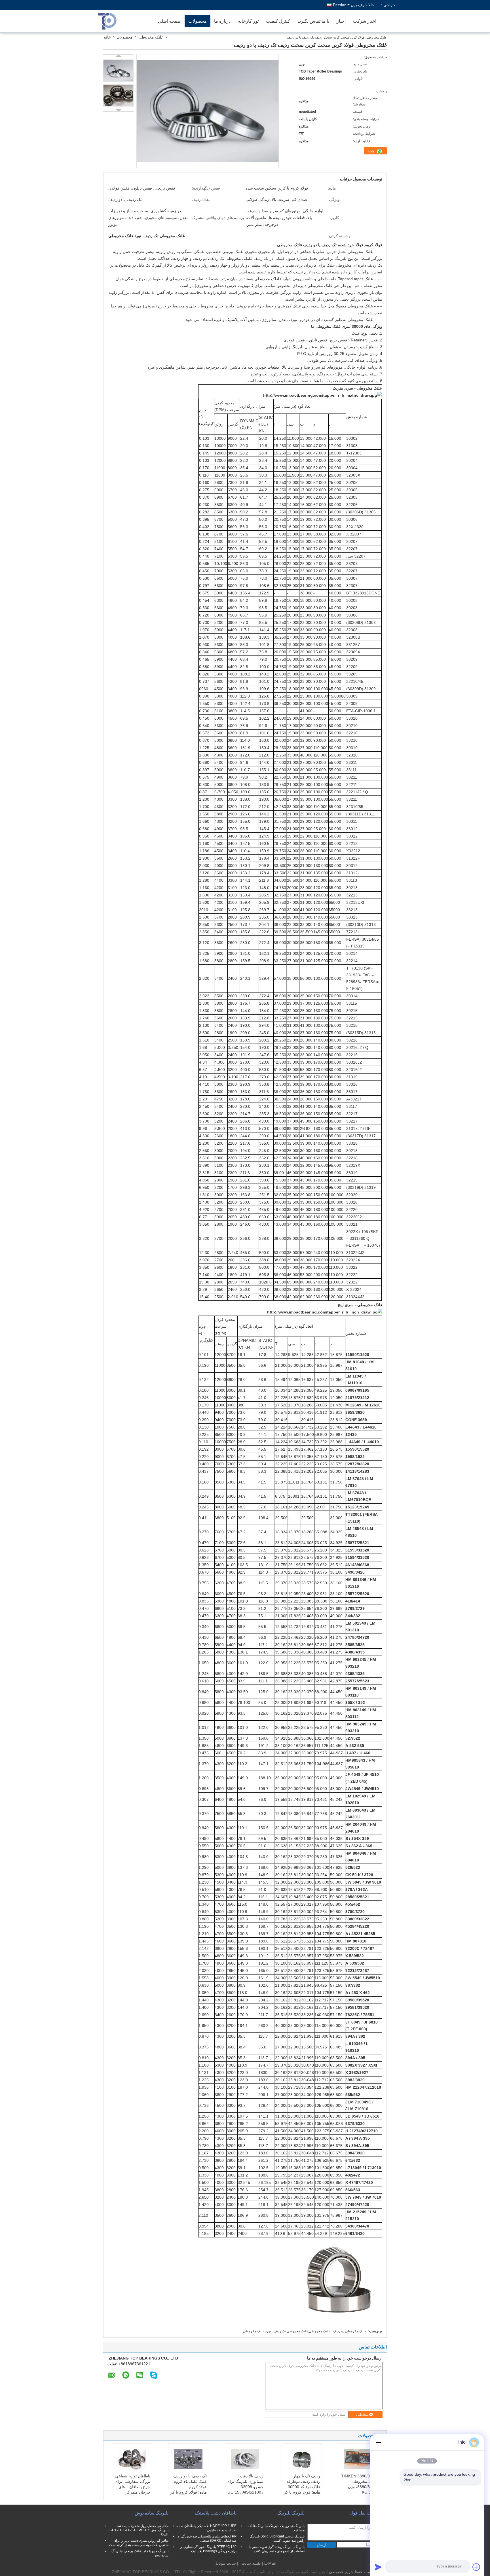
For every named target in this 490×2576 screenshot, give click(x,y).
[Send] (378, 2567)
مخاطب (362, 2415)
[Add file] (476, 2567)
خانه (107, 37)
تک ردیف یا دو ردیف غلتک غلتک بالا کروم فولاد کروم (190, 2481)
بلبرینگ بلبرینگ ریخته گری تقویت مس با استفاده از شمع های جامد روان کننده (277, 2549)
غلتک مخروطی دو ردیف (350, 2331)
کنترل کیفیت (278, 21)
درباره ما (222, 21)
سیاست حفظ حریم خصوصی (353, 2572)
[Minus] (378, 2442)
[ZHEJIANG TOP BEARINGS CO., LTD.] (122, 21)
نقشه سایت (251, 2563)
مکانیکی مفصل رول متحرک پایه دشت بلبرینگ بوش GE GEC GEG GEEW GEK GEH (139, 2530)
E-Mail (270, 2563)
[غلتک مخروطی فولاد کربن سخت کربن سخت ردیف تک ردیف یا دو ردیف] (118, 71)
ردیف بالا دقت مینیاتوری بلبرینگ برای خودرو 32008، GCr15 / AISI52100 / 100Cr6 (245, 2487)
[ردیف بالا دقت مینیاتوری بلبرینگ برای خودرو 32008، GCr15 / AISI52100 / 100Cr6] (245, 2459)
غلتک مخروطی (151, 37)
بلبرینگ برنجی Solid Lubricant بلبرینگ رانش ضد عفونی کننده (277, 2538)
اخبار (341, 21)
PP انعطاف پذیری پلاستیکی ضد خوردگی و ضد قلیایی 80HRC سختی (207, 2538)
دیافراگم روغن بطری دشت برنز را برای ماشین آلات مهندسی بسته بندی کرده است (139, 2543)
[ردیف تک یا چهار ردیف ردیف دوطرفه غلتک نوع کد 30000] (302, 2459)
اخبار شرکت (365, 21)
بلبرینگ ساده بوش (152, 2513)
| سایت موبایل (226, 2563)
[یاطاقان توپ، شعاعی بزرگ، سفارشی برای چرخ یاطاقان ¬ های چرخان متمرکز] (132, 2459)
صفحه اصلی (169, 21)
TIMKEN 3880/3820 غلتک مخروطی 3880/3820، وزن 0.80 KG (359, 2484)
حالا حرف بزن (363, 5)
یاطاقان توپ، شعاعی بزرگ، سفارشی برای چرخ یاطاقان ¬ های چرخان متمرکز (132, 2484)
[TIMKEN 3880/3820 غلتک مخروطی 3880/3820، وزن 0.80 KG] (358, 2459)
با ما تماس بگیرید (313, 21)
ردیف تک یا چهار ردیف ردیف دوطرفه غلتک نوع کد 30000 (303, 2481)
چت (372, 151)
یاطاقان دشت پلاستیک (216, 2513)
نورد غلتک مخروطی (257, 2331)
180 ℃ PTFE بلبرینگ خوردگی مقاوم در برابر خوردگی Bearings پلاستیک (208, 2549)
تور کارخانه (248, 21)
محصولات (198, 21)
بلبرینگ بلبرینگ (291, 2513)
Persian (340, 5)
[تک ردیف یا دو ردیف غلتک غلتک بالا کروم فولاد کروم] (188, 2459)
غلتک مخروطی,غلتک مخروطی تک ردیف (302, 2331)
